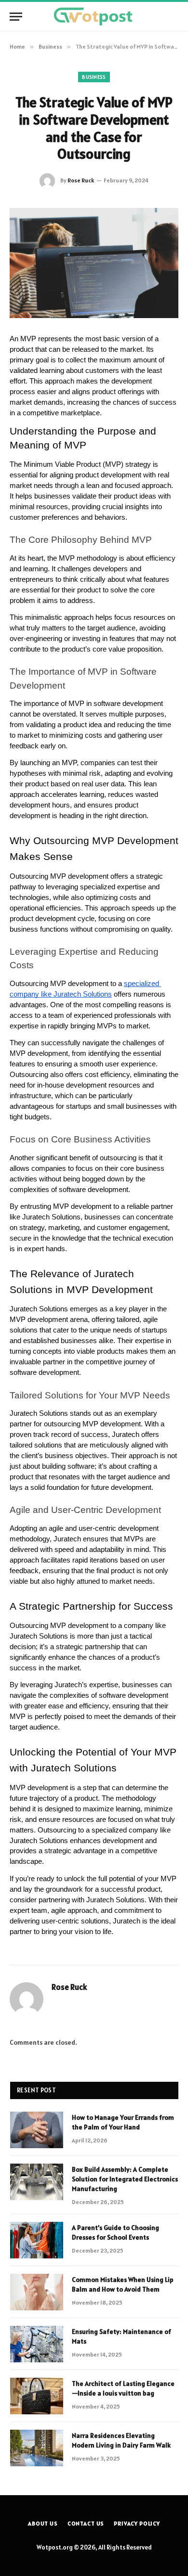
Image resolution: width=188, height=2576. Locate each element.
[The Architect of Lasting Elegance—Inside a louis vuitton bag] (37, 2396)
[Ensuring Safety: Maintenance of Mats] (37, 2344)
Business (94, 77)
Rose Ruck (81, 180)
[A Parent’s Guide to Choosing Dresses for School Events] (37, 2240)
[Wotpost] (94, 17)
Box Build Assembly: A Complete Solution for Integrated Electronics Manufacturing (125, 2179)
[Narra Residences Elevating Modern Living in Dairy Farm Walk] (37, 2448)
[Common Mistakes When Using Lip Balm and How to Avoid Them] (37, 2292)
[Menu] (16, 17)
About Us (43, 2523)
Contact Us (86, 2523)
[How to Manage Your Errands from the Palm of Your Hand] (37, 2130)
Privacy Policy (137, 2523)
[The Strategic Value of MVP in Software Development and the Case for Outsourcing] (94, 263)
